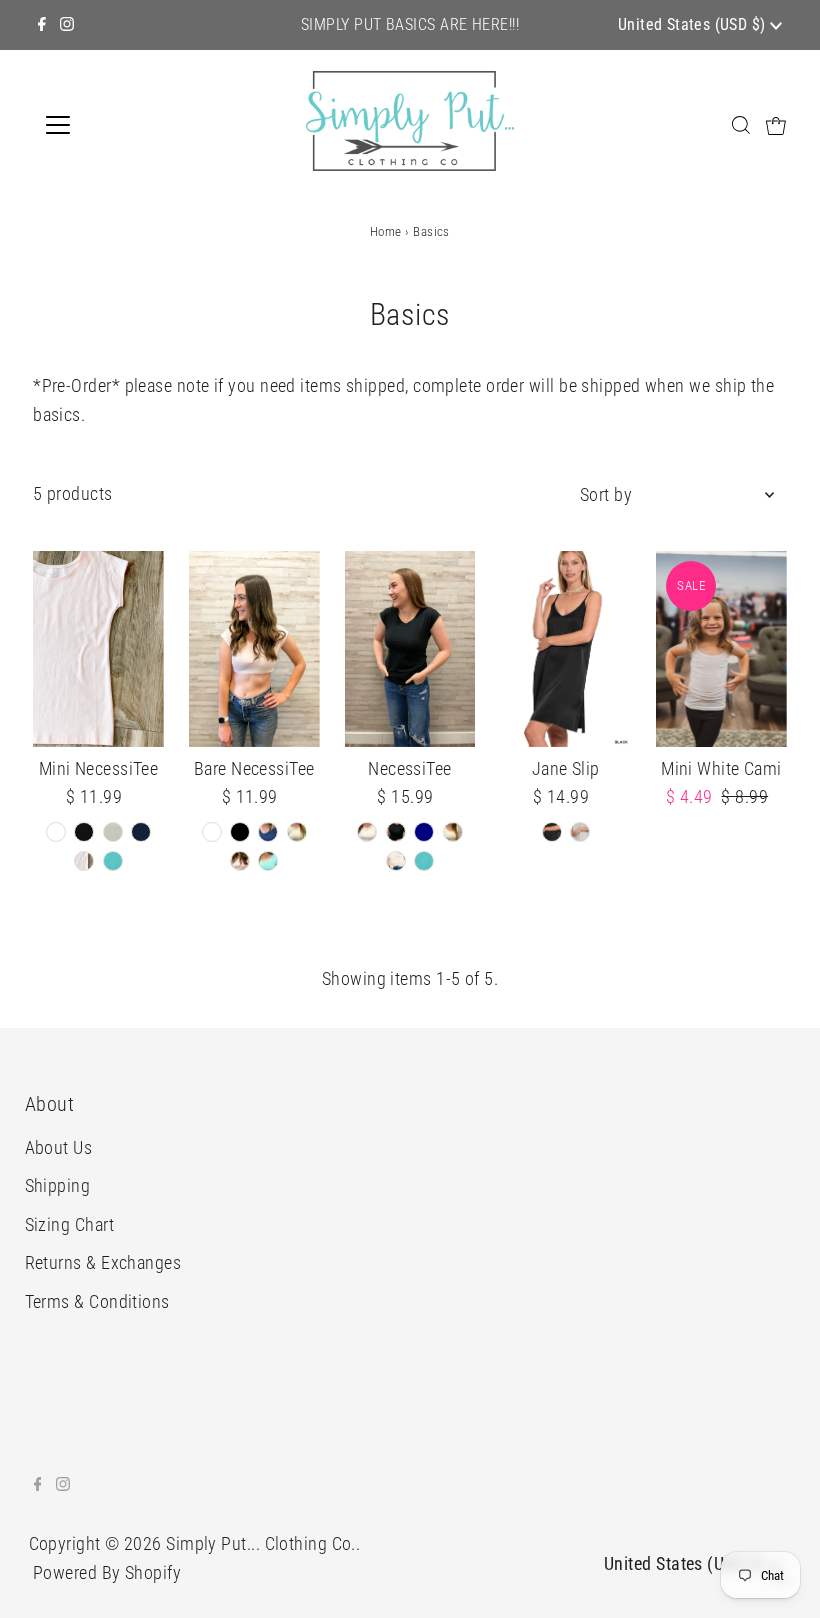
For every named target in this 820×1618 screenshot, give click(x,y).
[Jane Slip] (565, 649)
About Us (59, 1147)
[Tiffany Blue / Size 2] (113, 861)
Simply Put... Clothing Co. (261, 1543)
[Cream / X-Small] (297, 832)
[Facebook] (42, 25)
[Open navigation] (122, 125)
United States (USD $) (694, 24)
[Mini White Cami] (721, 649)
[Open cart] (776, 125)
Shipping (58, 1185)
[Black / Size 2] (84, 832)
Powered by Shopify (107, 1572)
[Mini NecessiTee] (98, 649)
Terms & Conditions (97, 1301)
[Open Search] (741, 124)
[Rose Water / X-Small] (240, 861)
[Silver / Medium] (580, 832)
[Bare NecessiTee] (254, 649)
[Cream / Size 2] (113, 832)
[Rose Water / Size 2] (84, 861)
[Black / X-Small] (240, 832)
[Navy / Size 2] (141, 832)
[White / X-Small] (212, 832)
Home (386, 231)
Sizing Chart (69, 1224)
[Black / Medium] (552, 832)
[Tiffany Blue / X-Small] (268, 861)
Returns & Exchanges (103, 1262)
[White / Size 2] (56, 832)
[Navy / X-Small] (268, 832)
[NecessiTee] (410, 649)
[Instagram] (67, 25)
